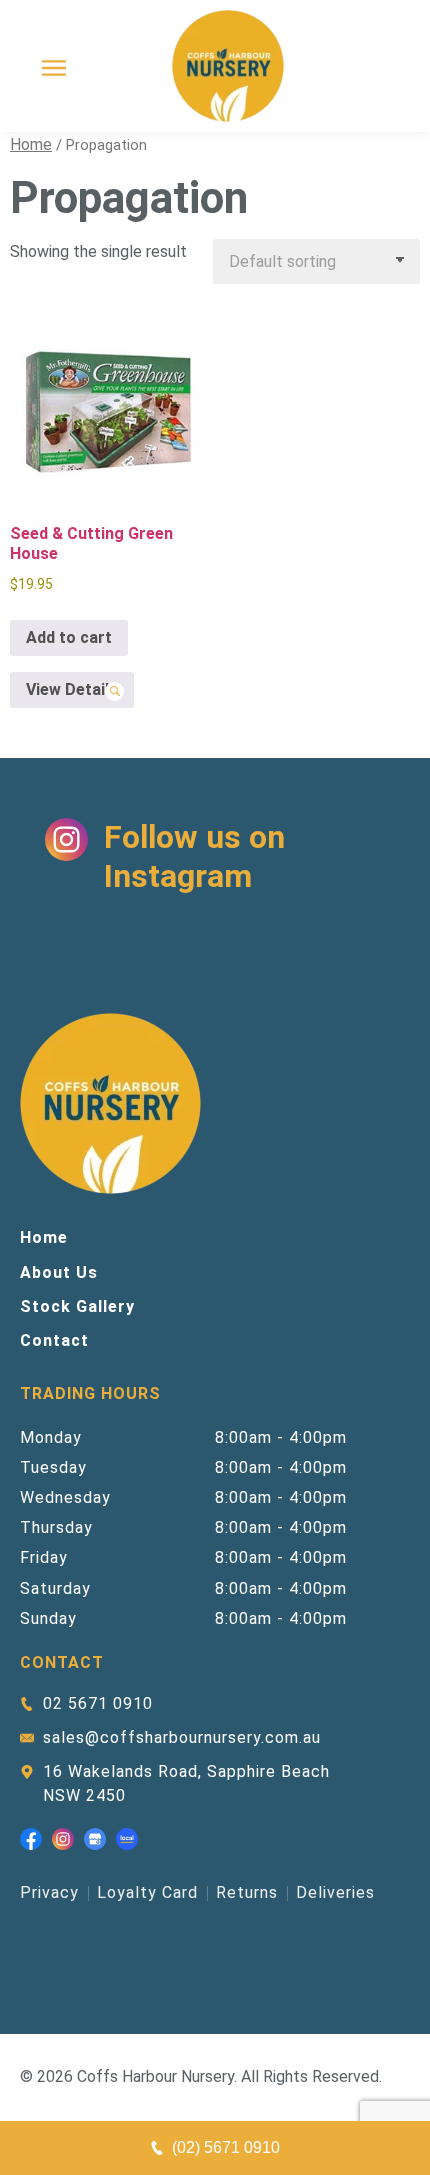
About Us (59, 1272)
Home (31, 144)
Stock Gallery (77, 1306)
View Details (72, 689)
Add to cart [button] (69, 637)
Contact (54, 1340)
